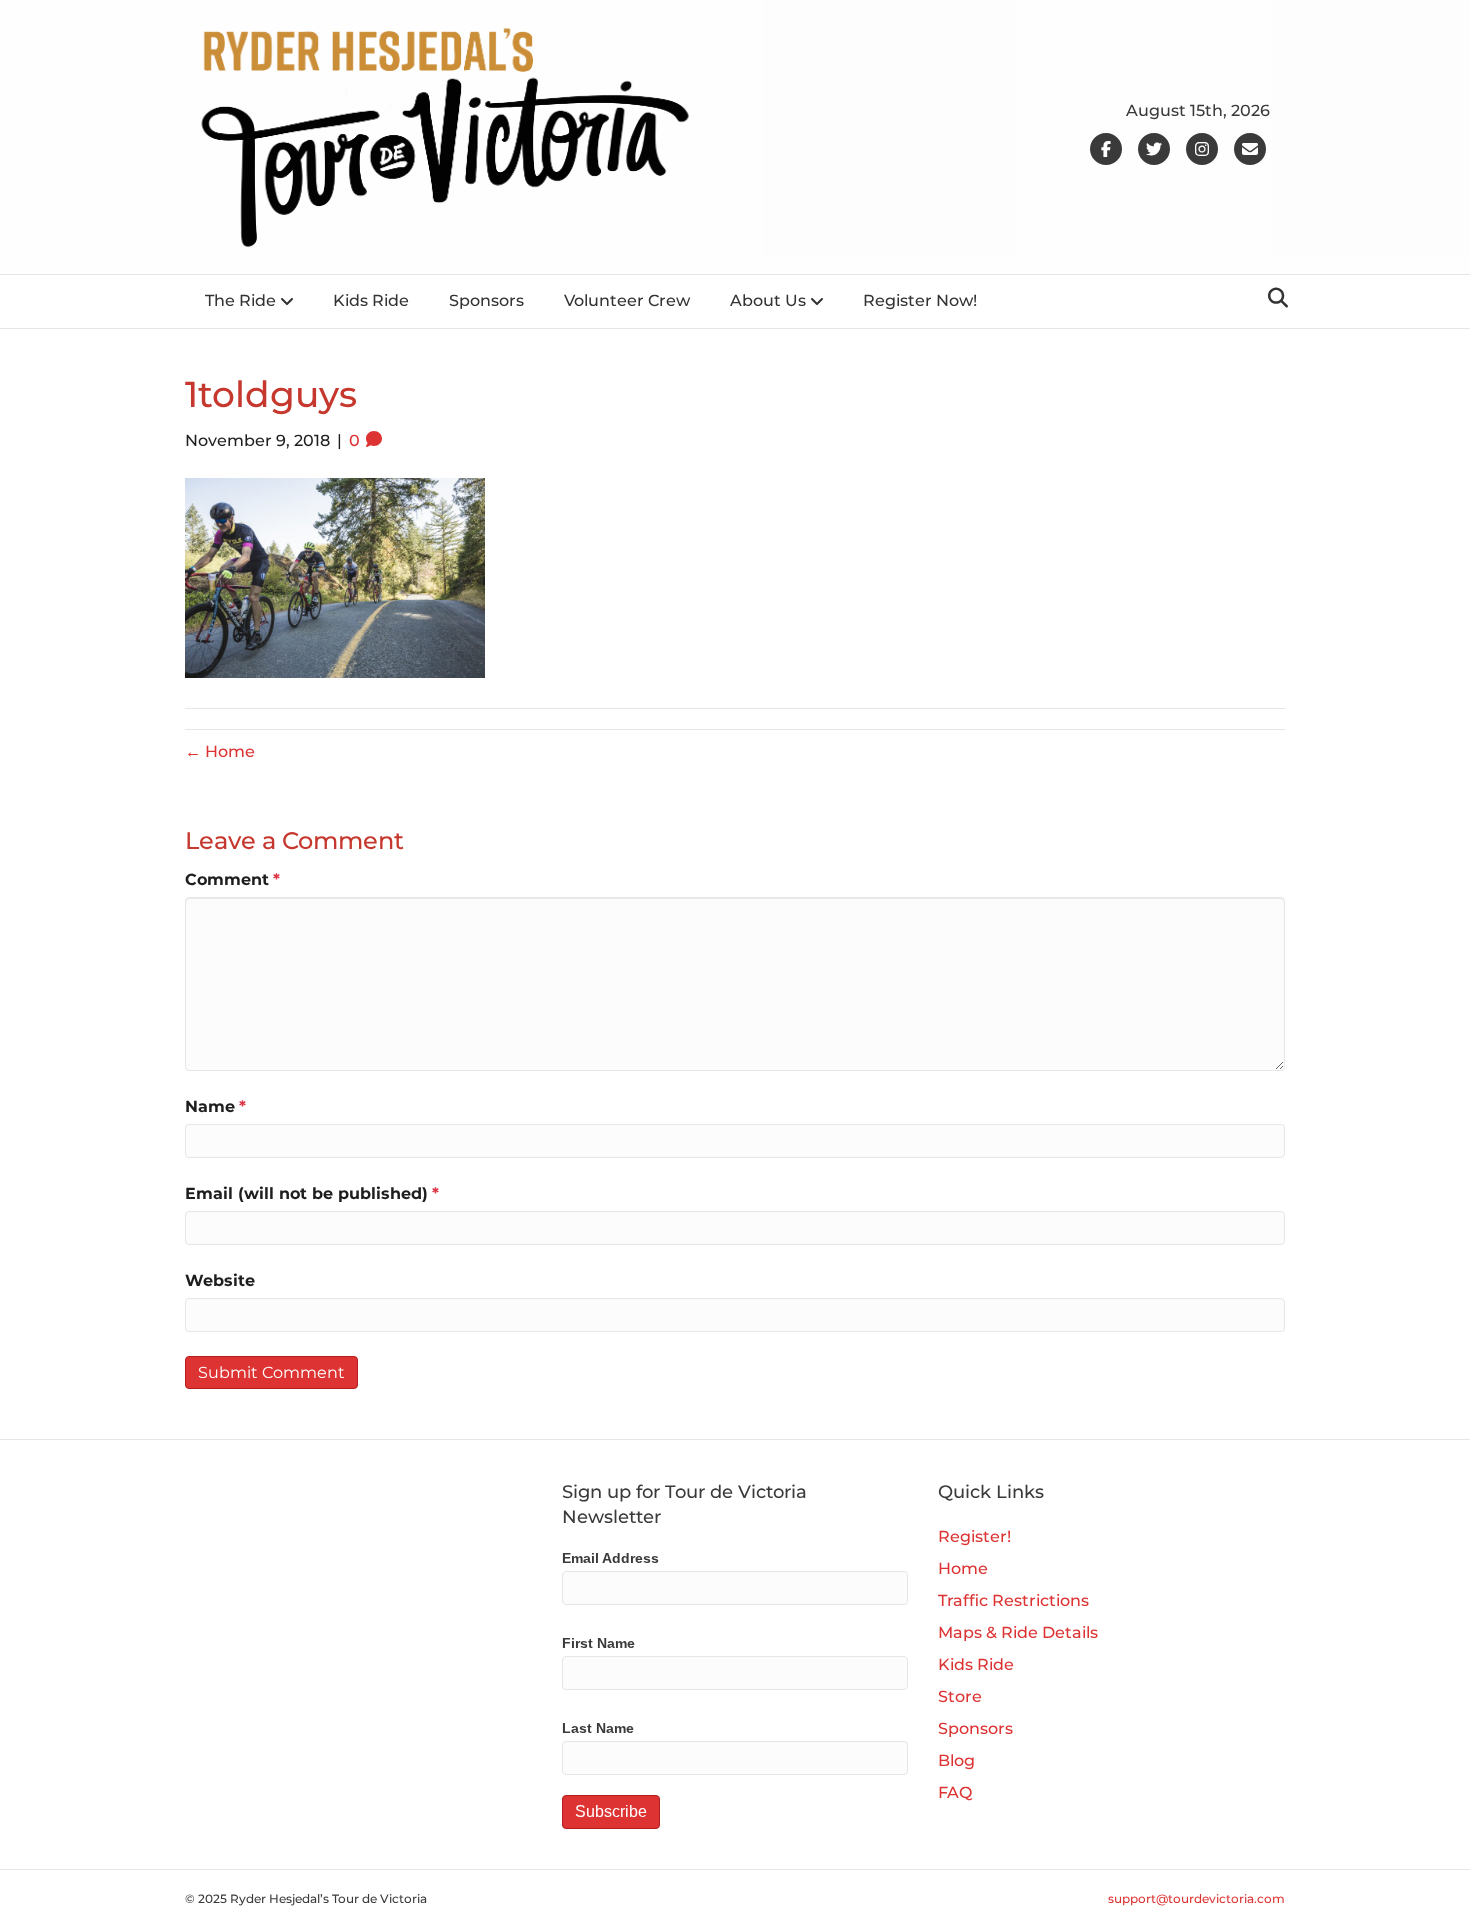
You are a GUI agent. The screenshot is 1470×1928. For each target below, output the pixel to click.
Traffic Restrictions (1013, 1600)
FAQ (955, 1792)
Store (960, 1696)
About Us (768, 300)
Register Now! (920, 300)
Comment (232, 879)
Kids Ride (371, 300)
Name (215, 1106)
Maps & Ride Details (1018, 1632)
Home (963, 1568)
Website (220, 1280)
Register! (974, 1536)
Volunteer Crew (627, 300)
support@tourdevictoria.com (1196, 1898)
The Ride (240, 300)
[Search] (1272, 298)
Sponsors (486, 300)
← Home (220, 751)
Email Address (610, 1558)
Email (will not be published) (312, 1193)
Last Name (598, 1728)
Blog (956, 1760)
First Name (598, 1643)
